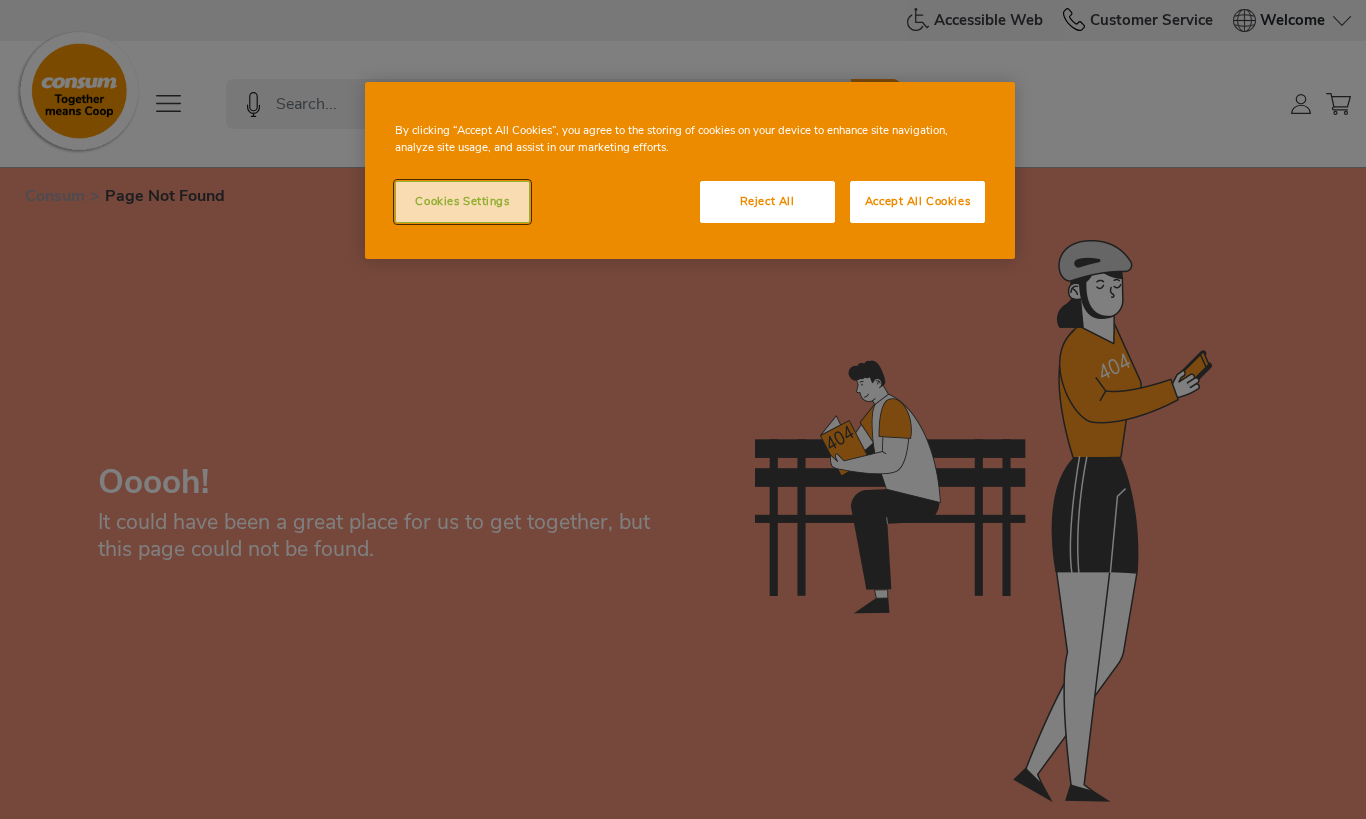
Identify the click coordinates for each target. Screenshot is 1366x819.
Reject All (767, 201)
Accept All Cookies (917, 201)
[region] (690, 170)
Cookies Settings (462, 201)
